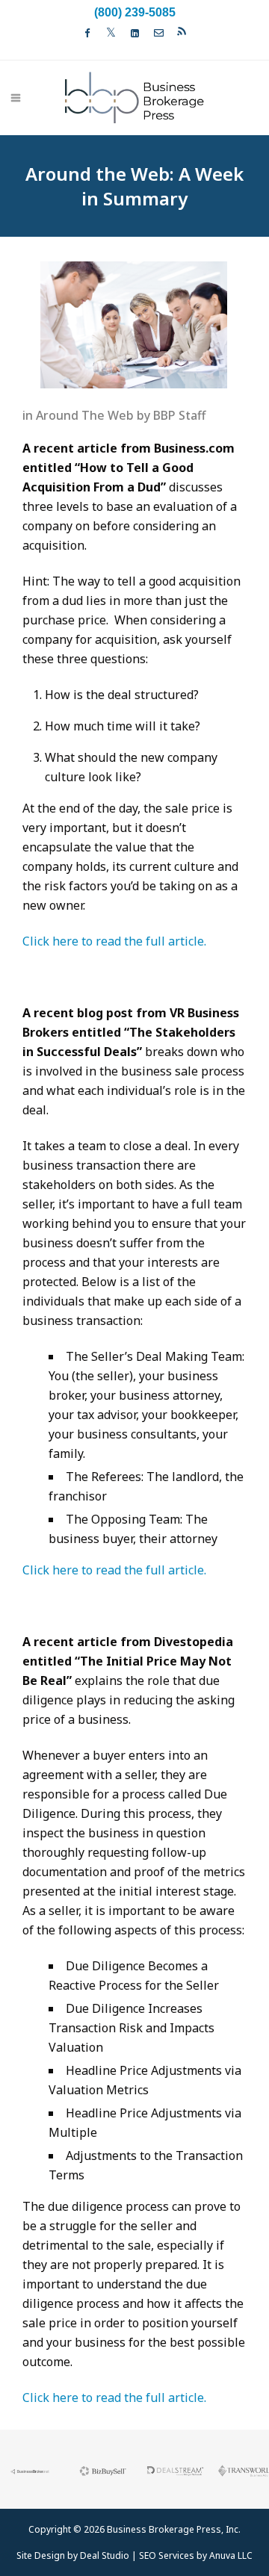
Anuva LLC (231, 2555)
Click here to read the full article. (114, 941)
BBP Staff (179, 415)
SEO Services (167, 2555)
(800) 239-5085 (135, 12)
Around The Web (85, 415)
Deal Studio (105, 2555)
